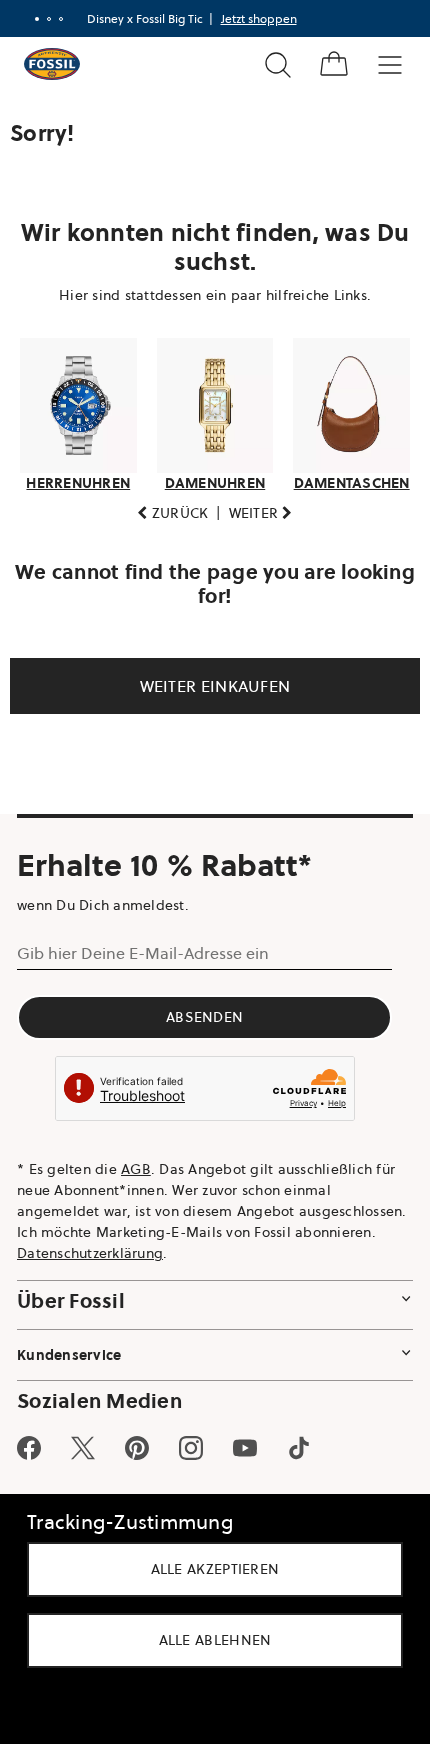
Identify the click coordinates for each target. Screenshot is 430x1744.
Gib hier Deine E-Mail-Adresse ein (143, 948)
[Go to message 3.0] (53, 19)
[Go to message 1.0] (29, 19)
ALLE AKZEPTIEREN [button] (207, 1569)
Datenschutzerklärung (216, 1247)
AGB (136, 1163)
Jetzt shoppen (251, 18)
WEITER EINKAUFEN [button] (207, 680)
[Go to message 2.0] (41, 19)
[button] (165, 507)
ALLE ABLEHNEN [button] (207, 1640)
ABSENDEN (204, 1012)
